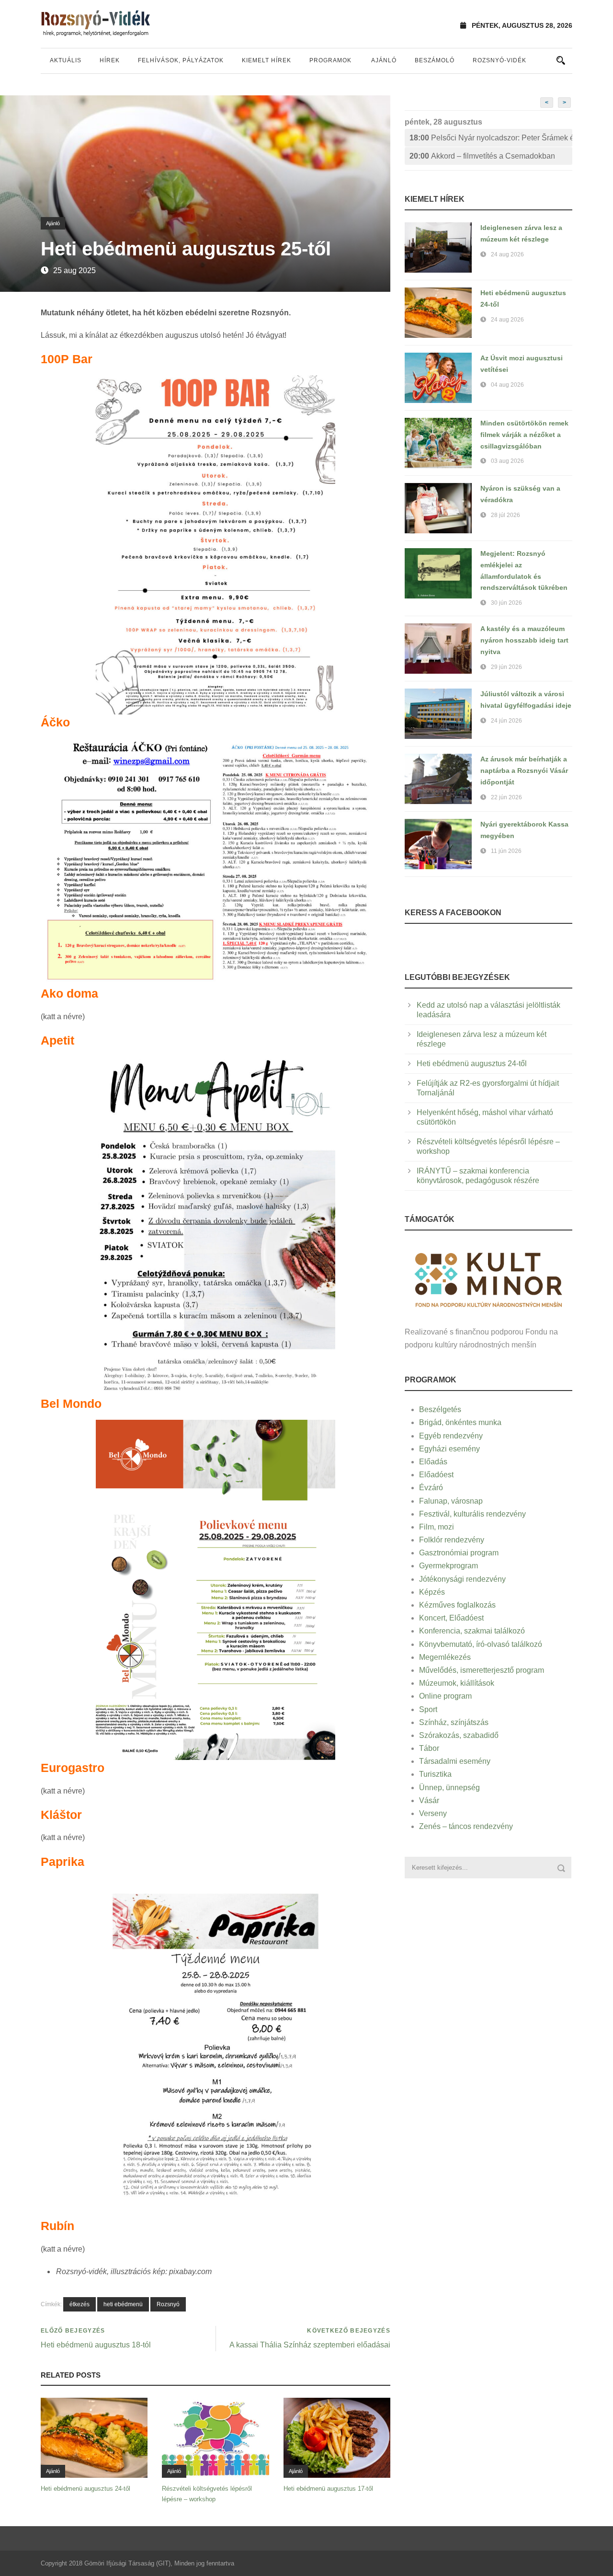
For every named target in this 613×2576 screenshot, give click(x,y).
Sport (428, 1709)
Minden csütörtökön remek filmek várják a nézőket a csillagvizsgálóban (524, 435)
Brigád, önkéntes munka (460, 1422)
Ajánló (384, 60)
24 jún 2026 (506, 721)
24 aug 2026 (507, 254)
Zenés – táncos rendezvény (466, 1826)
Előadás (433, 1462)
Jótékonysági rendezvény (462, 1579)
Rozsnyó (168, 2304)
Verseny (433, 1813)
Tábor (429, 1748)
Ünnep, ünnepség (449, 1788)
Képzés (432, 1592)
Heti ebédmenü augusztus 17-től (328, 2489)
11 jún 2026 (506, 851)
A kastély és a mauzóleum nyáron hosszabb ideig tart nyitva (524, 640)
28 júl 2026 (505, 515)
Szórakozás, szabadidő (459, 1735)
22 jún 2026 (506, 797)
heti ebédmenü (123, 2304)
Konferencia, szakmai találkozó (472, 1631)
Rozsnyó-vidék (499, 60)
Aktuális (66, 60)
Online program (445, 1696)
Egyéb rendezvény (451, 1436)
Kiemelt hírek (267, 60)
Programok (330, 60)
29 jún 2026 (506, 667)
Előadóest (436, 1475)
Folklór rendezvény (452, 1540)
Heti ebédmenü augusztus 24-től (85, 2489)
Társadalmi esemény (455, 1761)
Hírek (110, 60)
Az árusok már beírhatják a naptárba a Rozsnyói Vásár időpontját (524, 770)
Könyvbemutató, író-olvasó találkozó (481, 1644)
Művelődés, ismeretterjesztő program (482, 1670)
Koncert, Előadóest (451, 1618)
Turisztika (435, 1774)
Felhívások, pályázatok (181, 60)
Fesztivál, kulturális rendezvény (472, 1514)
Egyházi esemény (449, 1449)
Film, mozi (437, 1527)
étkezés (79, 2304)
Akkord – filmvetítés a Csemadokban (482, 156)
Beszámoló (435, 60)
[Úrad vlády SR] (488, 1279)
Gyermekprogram (448, 1566)
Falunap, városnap (451, 1501)
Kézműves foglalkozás (457, 1605)
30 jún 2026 (506, 603)
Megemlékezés (445, 1657)
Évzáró (431, 1488)
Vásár (429, 1800)
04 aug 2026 (507, 385)
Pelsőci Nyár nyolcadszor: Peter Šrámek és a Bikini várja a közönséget (491, 138)
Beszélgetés (440, 1409)
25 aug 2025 (74, 270)
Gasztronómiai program (459, 1553)
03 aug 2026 (507, 461)
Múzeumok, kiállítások (457, 1683)
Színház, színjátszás (454, 1722)
